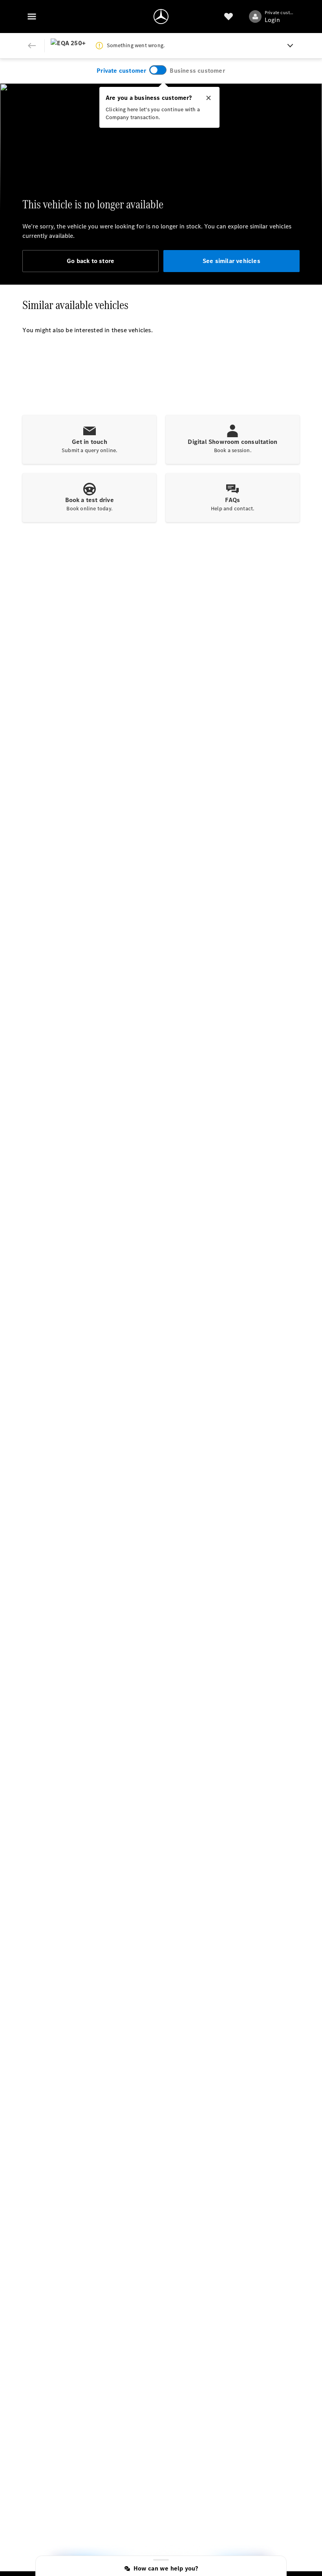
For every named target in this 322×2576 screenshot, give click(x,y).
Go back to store (91, 261)
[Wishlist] (229, 17)
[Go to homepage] (161, 17)
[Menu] (32, 17)
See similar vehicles (231, 261)
